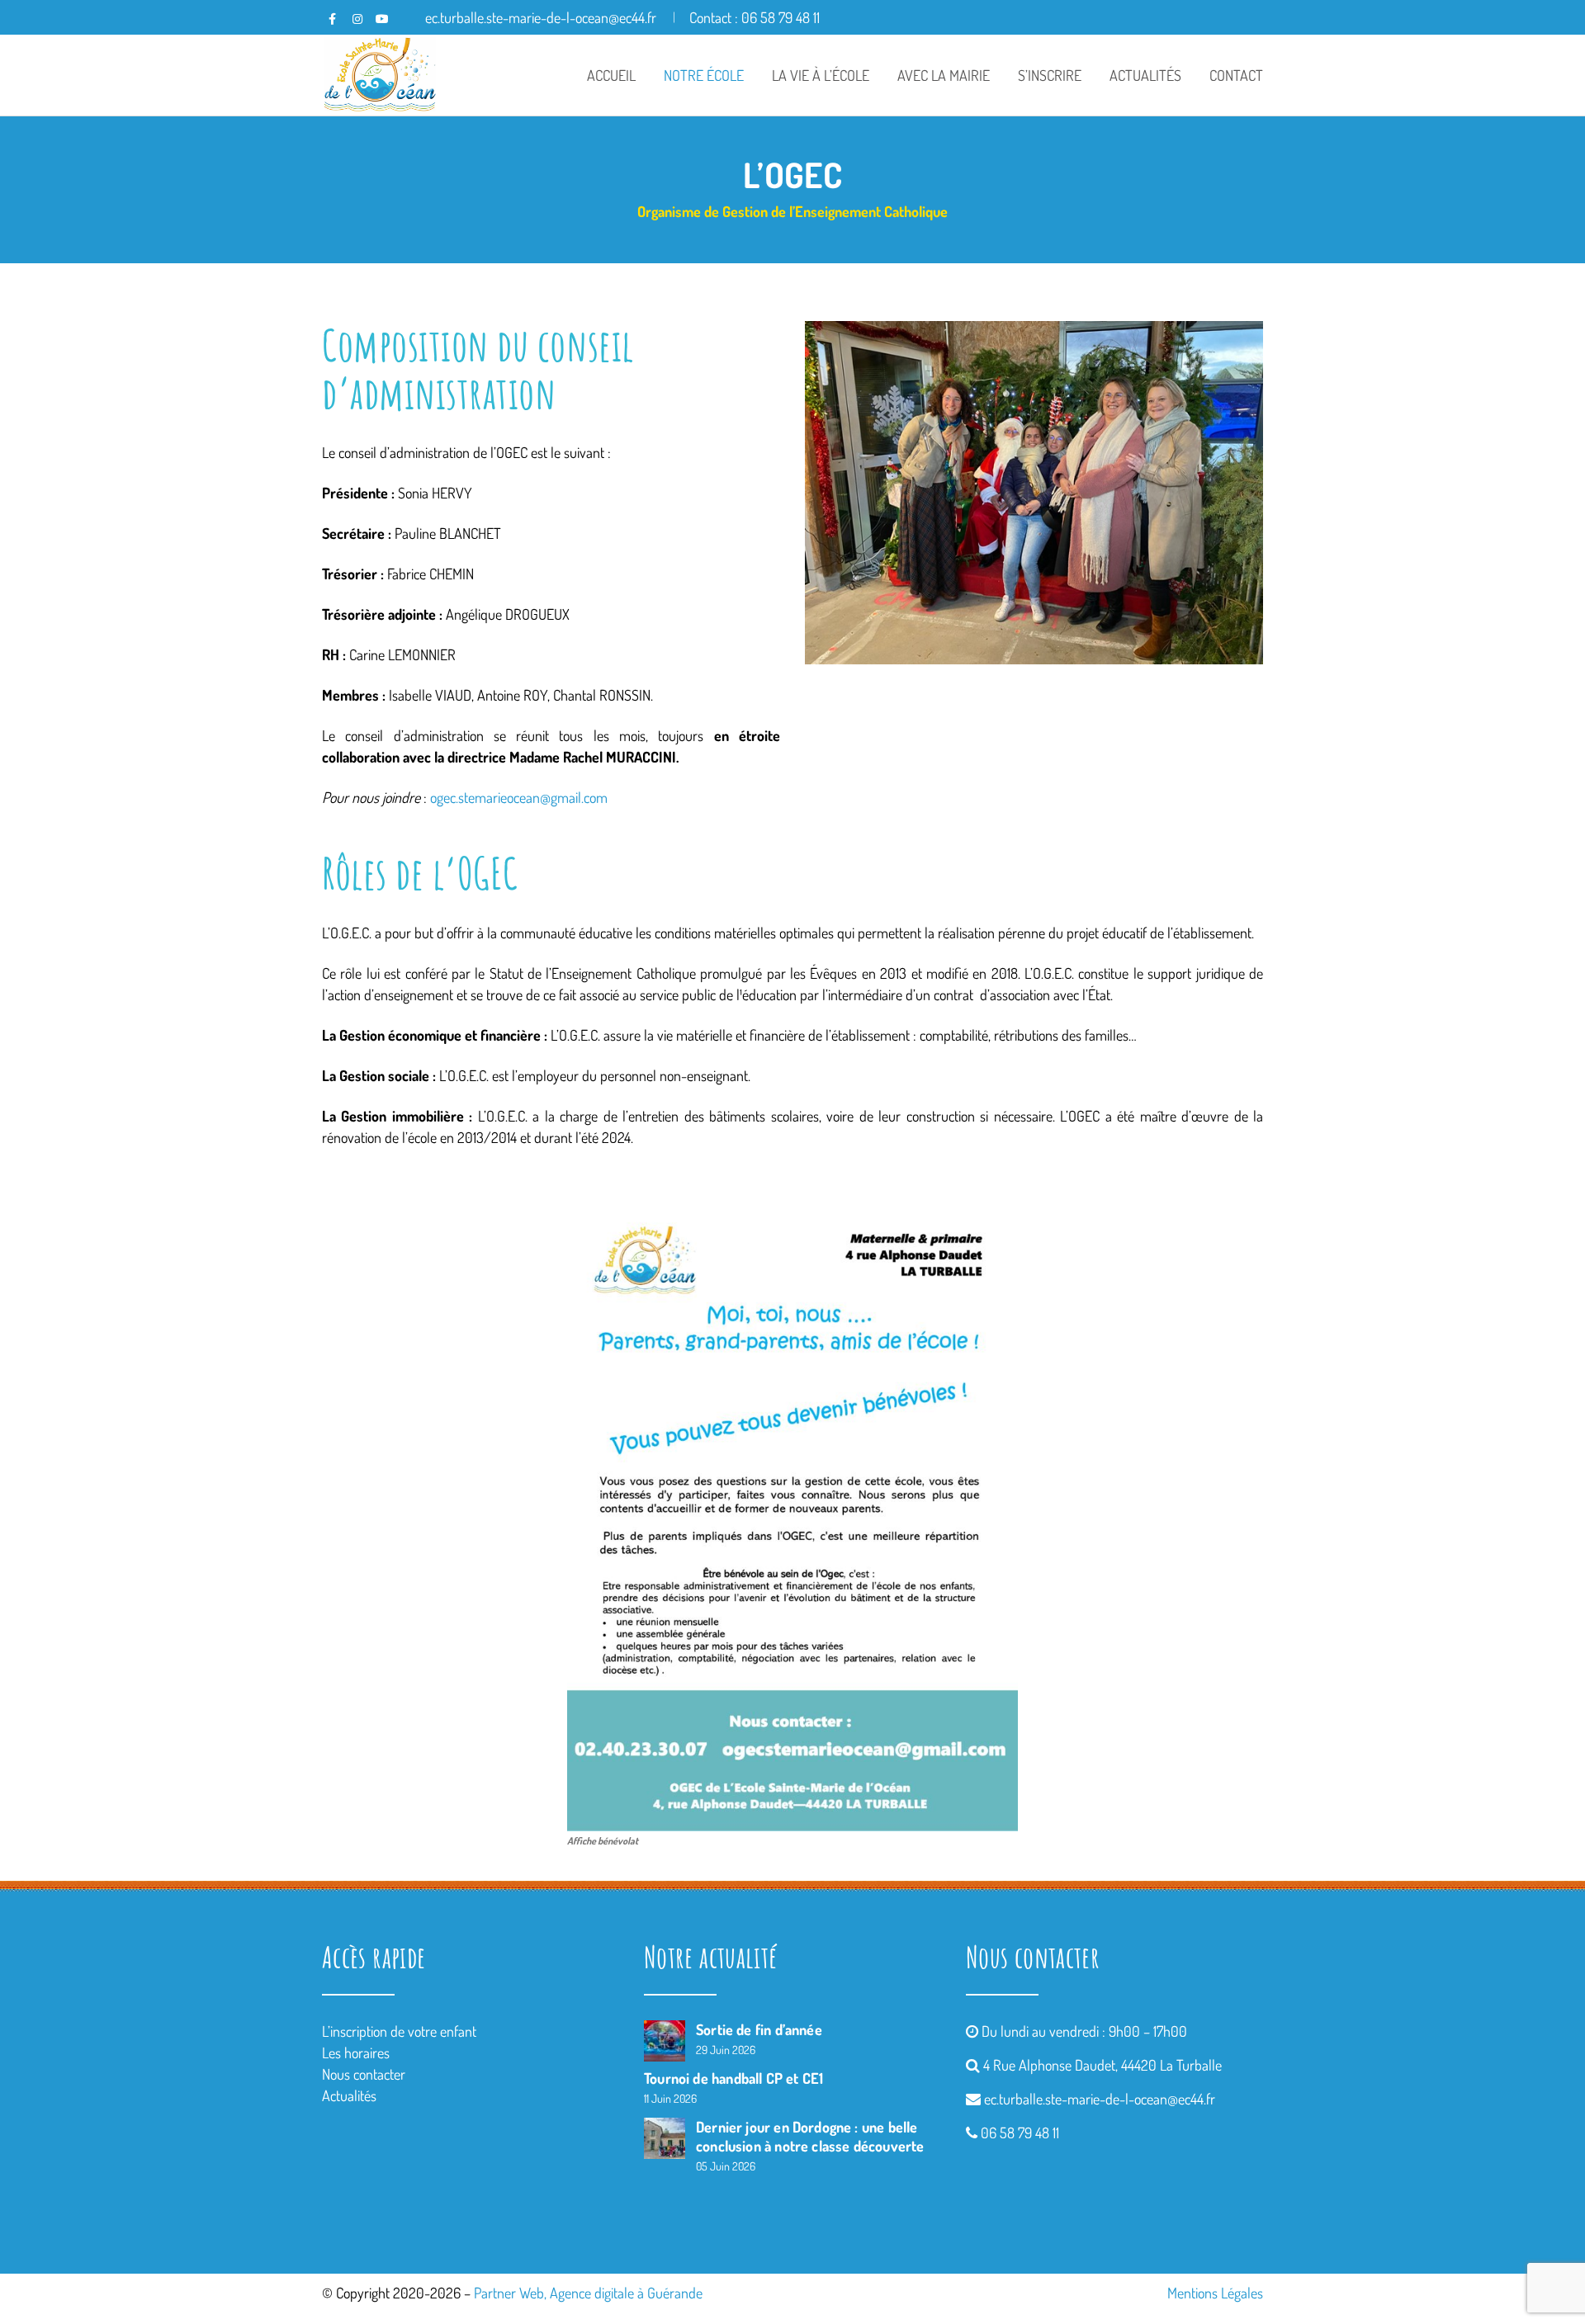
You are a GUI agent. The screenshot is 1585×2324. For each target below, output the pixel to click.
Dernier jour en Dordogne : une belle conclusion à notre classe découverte (810, 2136)
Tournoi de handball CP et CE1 (733, 2078)
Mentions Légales (1215, 2293)
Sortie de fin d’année (759, 2029)
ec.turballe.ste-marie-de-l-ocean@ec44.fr (1100, 2099)
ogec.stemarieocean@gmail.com (519, 797)
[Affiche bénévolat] (793, 1509)
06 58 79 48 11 (1020, 2133)
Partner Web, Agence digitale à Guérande (588, 2293)
